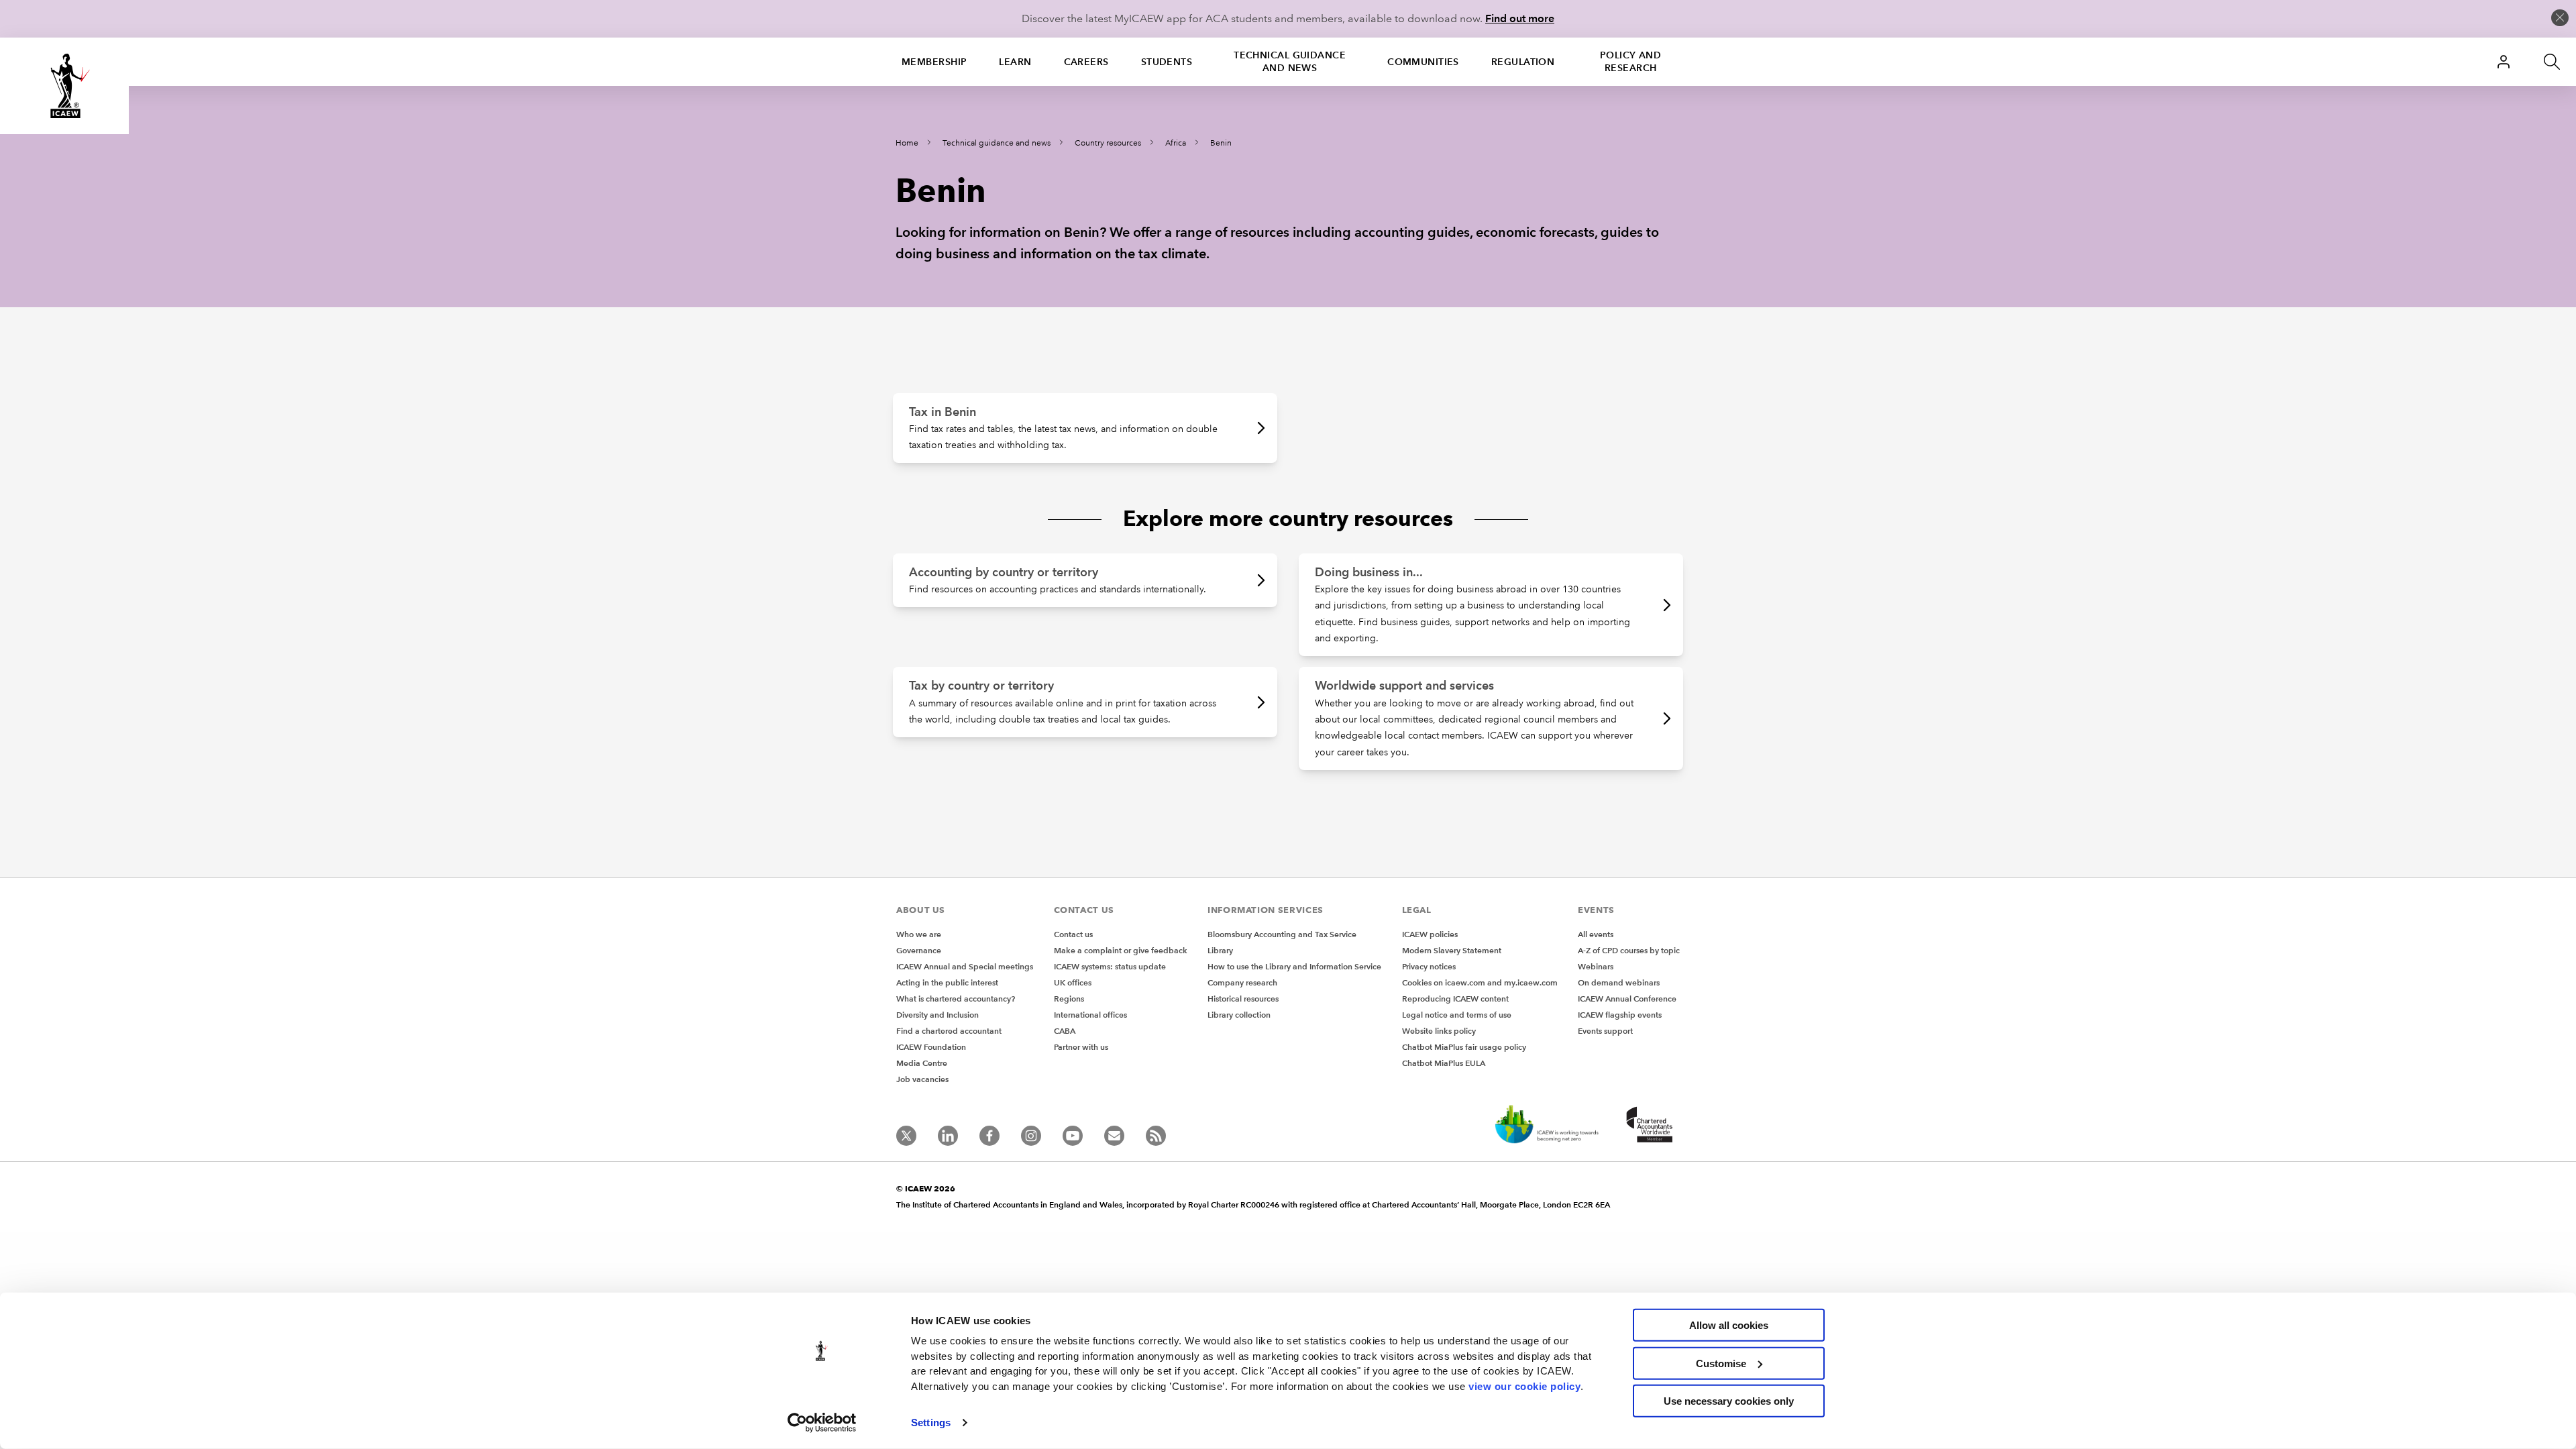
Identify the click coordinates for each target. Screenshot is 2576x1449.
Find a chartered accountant (949, 1031)
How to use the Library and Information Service (1294, 966)
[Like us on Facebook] (989, 1136)
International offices (1090, 1015)
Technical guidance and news (1290, 61)
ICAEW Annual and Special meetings (965, 966)
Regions (1069, 999)
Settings (931, 1423)
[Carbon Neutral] (1546, 1126)
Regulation (1523, 62)
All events (1596, 934)
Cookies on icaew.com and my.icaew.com (1480, 982)
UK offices (1073, 982)
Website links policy (1439, 1031)
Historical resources (1243, 999)
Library (1220, 950)
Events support (1605, 1031)
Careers (1086, 62)
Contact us (1073, 934)
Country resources (1108, 143)
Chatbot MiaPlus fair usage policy (1464, 1047)
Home (907, 143)
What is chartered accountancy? (956, 999)
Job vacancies (922, 1079)
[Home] (64, 86)
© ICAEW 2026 (926, 1188)
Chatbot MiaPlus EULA (1444, 1063)
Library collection (1239, 1015)
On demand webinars (1619, 982)
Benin (1221, 143)
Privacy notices (1429, 966)
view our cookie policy (1524, 1386)
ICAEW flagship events (1620, 1015)
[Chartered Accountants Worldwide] (1648, 1126)
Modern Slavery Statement (1452, 950)
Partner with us (1081, 1047)
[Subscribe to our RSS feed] (1156, 1136)
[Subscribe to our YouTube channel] (1073, 1136)
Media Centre (922, 1063)
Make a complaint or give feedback (1121, 950)
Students (1167, 62)
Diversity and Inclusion (937, 1015)
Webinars (1596, 966)
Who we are (919, 934)
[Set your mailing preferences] (1114, 1136)
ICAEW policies (1430, 934)
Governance (919, 950)
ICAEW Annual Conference (1627, 999)
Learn (1015, 62)
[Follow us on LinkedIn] (948, 1136)
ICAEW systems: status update (1110, 966)
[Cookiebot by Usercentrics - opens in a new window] (822, 1423)
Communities (1423, 62)
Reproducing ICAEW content (1455, 999)
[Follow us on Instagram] (1031, 1136)
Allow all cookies (1729, 1325)
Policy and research (1630, 61)
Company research (1242, 982)
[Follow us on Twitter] (906, 1136)
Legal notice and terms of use (1457, 1015)
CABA (1065, 1031)
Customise (1721, 1363)
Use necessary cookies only (1729, 1401)
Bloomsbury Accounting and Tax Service (1282, 934)
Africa (1176, 143)
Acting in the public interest (947, 982)
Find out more (1520, 18)
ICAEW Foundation (931, 1047)
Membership (934, 62)
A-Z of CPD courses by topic (1629, 950)
